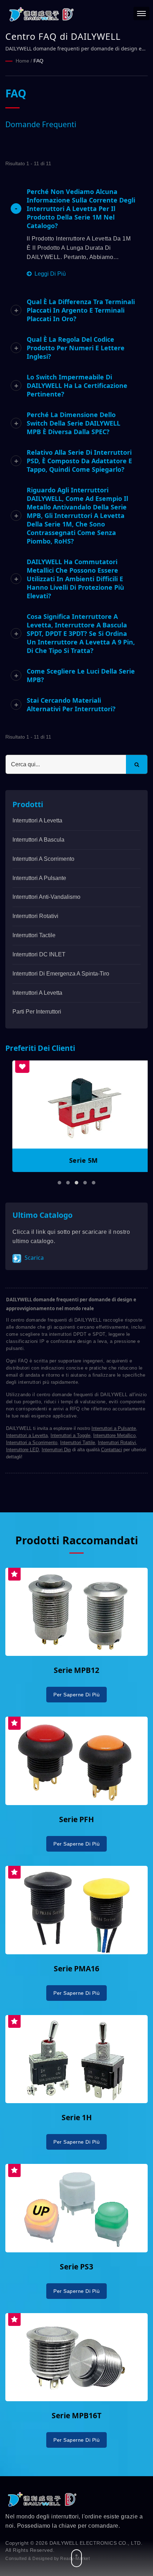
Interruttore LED (22, 1450)
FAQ (38, 61)
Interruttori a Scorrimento (32, 1443)
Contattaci (112, 1450)
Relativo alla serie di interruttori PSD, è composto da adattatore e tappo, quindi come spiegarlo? (79, 461)
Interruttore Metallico (114, 1435)
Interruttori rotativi (35, 916)
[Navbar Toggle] (141, 13)
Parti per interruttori (37, 1012)
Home (22, 61)
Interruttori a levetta (37, 820)
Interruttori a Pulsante (114, 1428)
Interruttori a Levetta (27, 1435)
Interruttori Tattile (78, 1443)
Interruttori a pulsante (39, 878)
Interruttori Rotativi (117, 1443)
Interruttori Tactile (34, 935)
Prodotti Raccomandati (77, 1540)
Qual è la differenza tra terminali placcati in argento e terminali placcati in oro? (81, 310)
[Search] (137, 764)
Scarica (33, 1258)
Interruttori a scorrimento (43, 859)
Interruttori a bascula (38, 840)
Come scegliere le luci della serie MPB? (81, 675)
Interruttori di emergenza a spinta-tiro (61, 974)
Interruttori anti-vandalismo (46, 897)
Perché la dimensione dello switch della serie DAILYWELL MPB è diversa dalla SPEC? (73, 423)
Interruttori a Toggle (70, 1435)
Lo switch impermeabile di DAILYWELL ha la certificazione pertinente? (77, 385)
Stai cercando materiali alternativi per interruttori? (71, 704)
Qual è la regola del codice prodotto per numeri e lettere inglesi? (76, 348)
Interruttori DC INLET (39, 954)
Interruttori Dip (56, 1450)
